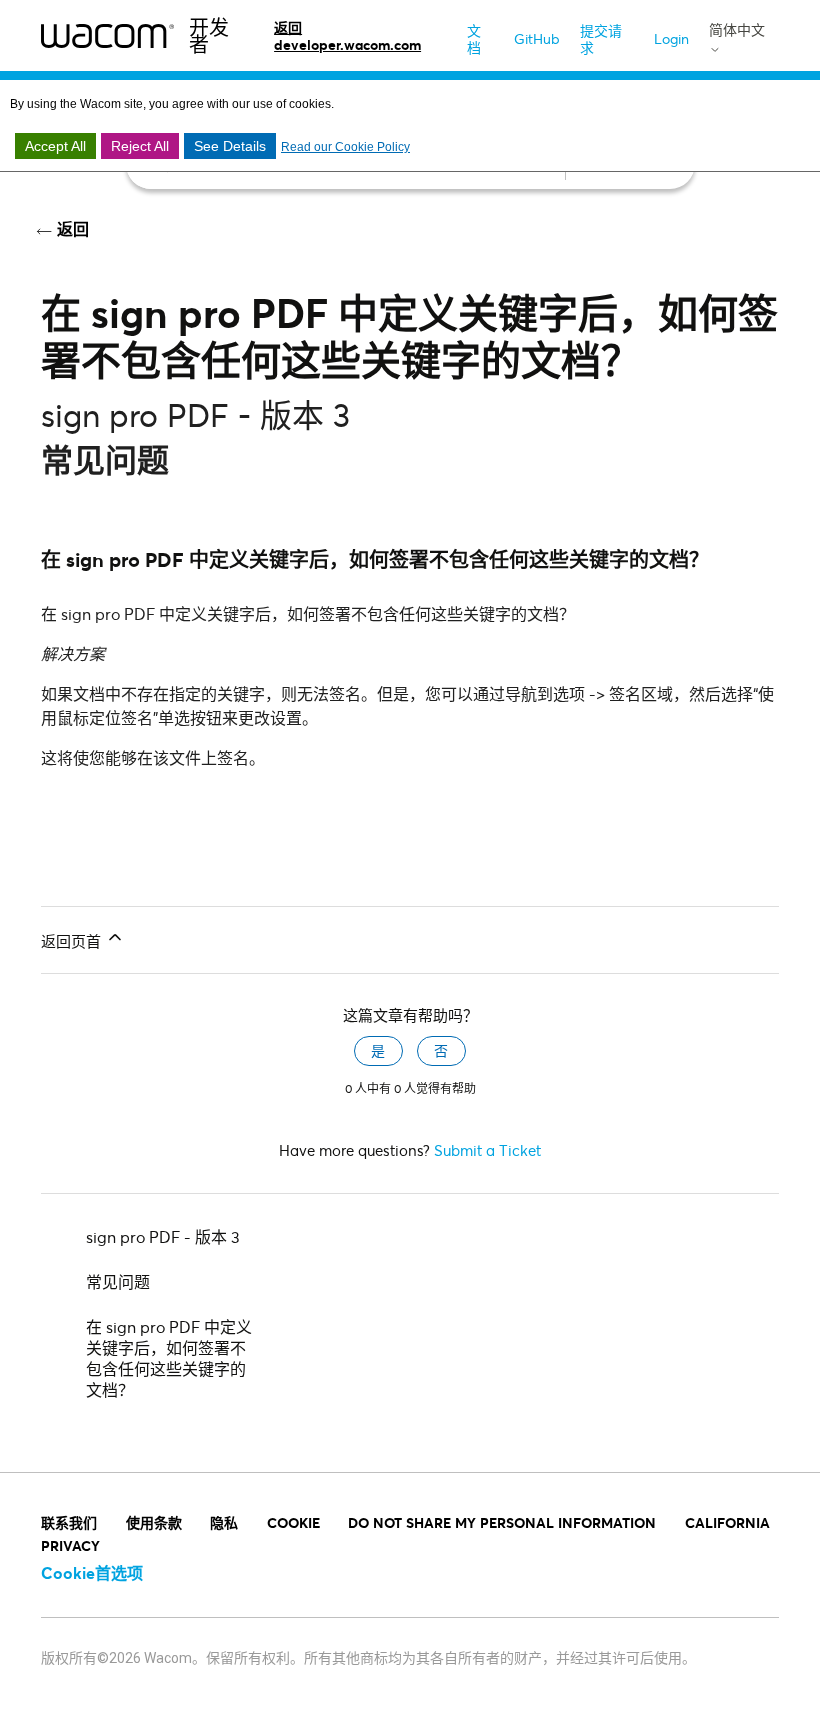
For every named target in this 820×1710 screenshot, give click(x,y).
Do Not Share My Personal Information (502, 1522)
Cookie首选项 (92, 1572)
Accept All (55, 146)
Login (671, 38)
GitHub (537, 38)
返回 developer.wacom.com (347, 36)
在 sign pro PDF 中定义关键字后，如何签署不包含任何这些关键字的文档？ (169, 1358)
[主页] (107, 35)
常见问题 (118, 1281)
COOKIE (293, 1522)
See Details (230, 146)
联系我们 (69, 1522)
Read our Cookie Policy (345, 147)
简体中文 (737, 30)
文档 (474, 39)
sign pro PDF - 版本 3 (163, 1236)
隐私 (224, 1522)
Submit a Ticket (487, 1150)
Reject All (140, 146)
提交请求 (601, 39)
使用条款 (154, 1522)
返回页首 (73, 941)
